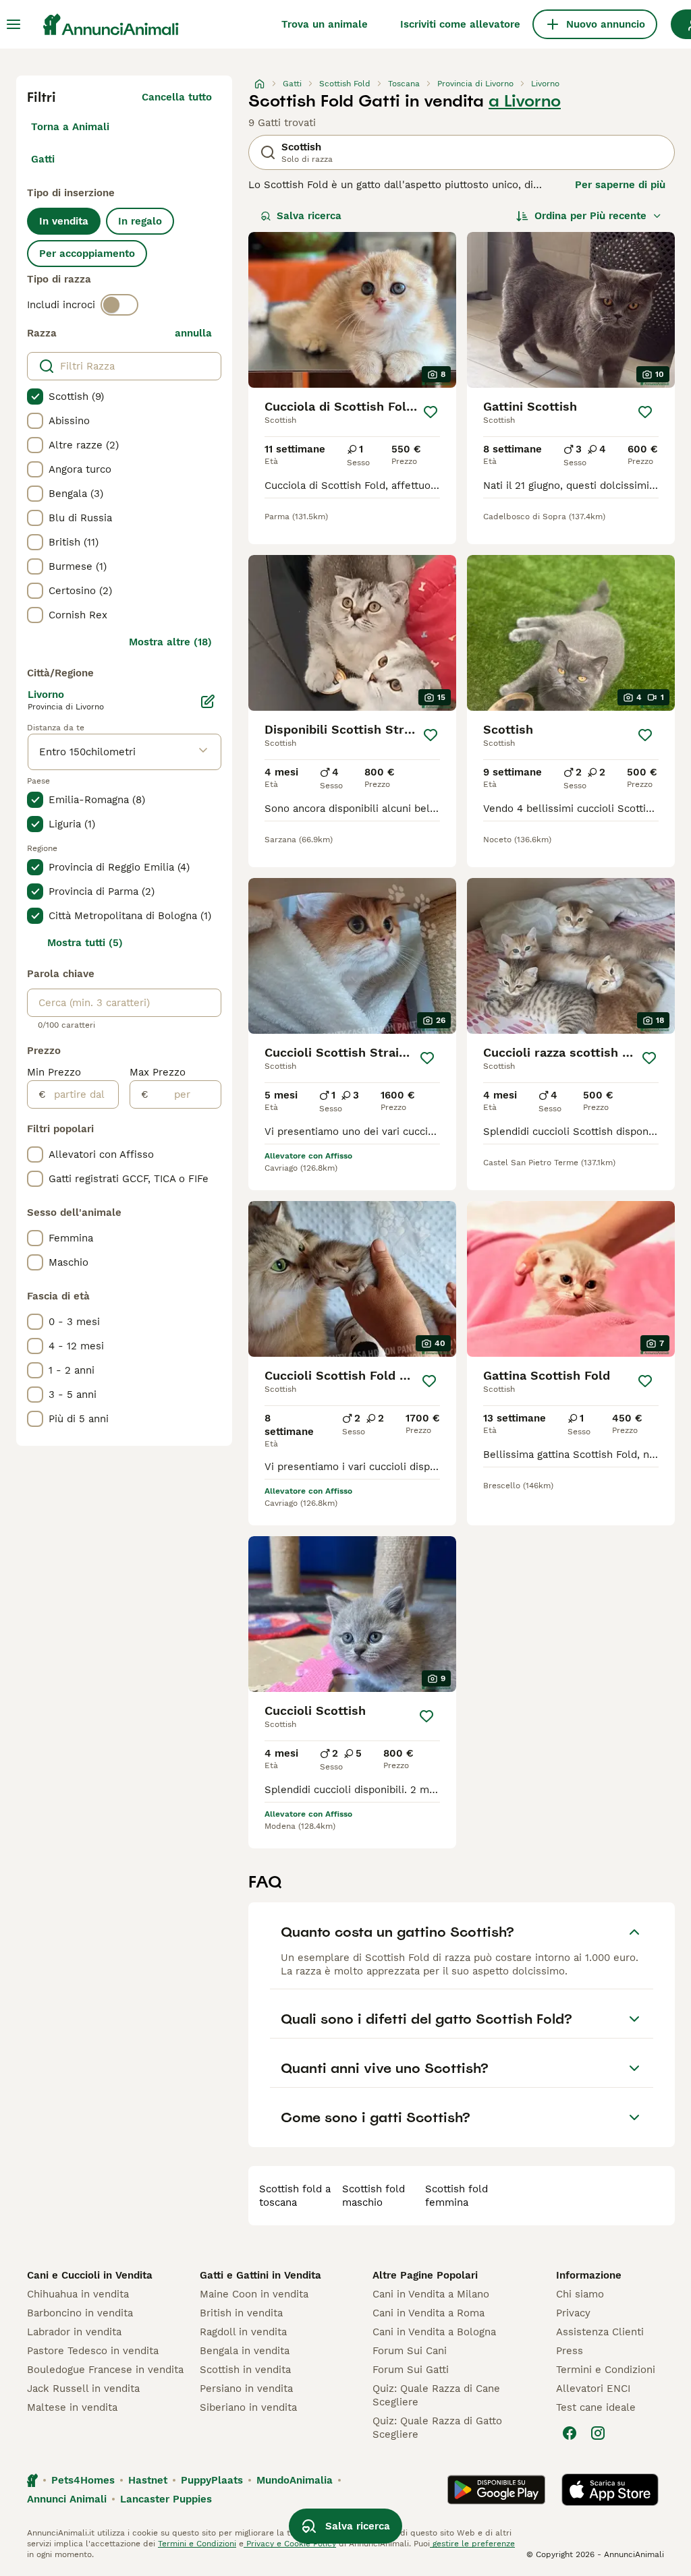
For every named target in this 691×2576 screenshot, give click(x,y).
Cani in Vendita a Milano (431, 2294)
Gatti (43, 159)
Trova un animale (325, 24)
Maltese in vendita (72, 2407)
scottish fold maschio (374, 2196)
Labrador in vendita (74, 2332)
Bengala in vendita (245, 2351)
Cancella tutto (177, 97)
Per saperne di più (620, 185)
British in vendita (241, 2313)
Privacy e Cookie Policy (290, 2544)
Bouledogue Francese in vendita (105, 2370)
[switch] (119, 305)
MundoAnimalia (295, 2480)
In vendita (64, 221)
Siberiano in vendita (248, 2407)
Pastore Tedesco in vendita (93, 2351)
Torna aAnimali (70, 127)
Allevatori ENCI (593, 2389)
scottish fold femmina (457, 2196)
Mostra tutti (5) (85, 943)
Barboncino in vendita (80, 2313)
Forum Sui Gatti (411, 2370)
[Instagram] (598, 2433)
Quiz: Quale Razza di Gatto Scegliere (437, 2428)
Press (570, 2351)
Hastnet (148, 2480)
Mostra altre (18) (170, 642)
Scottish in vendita (245, 2370)
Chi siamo (580, 2294)
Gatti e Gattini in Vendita (260, 2275)
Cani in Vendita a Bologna (434, 2332)
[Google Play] (496, 2490)
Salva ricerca (309, 216)
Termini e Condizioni (606, 2370)
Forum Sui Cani (410, 2351)
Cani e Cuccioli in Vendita (90, 2275)
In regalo (140, 221)
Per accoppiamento (87, 254)
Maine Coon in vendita (254, 2294)
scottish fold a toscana (295, 2196)
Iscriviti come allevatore (460, 24)
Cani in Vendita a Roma (429, 2313)
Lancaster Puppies (166, 2499)
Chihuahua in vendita (78, 2294)
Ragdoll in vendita (243, 2332)
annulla (193, 333)
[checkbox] (35, 397)
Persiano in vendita (246, 2389)
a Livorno (525, 101)
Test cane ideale (596, 2407)
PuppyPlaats (212, 2480)
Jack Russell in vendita (83, 2389)
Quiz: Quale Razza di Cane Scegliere (436, 2395)
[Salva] (431, 412)
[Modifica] (208, 701)
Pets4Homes (83, 2480)
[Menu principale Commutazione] (13, 24)
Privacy (573, 2313)
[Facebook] (570, 2433)
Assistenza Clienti (600, 2332)
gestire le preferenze (472, 2544)
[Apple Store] (610, 2490)
